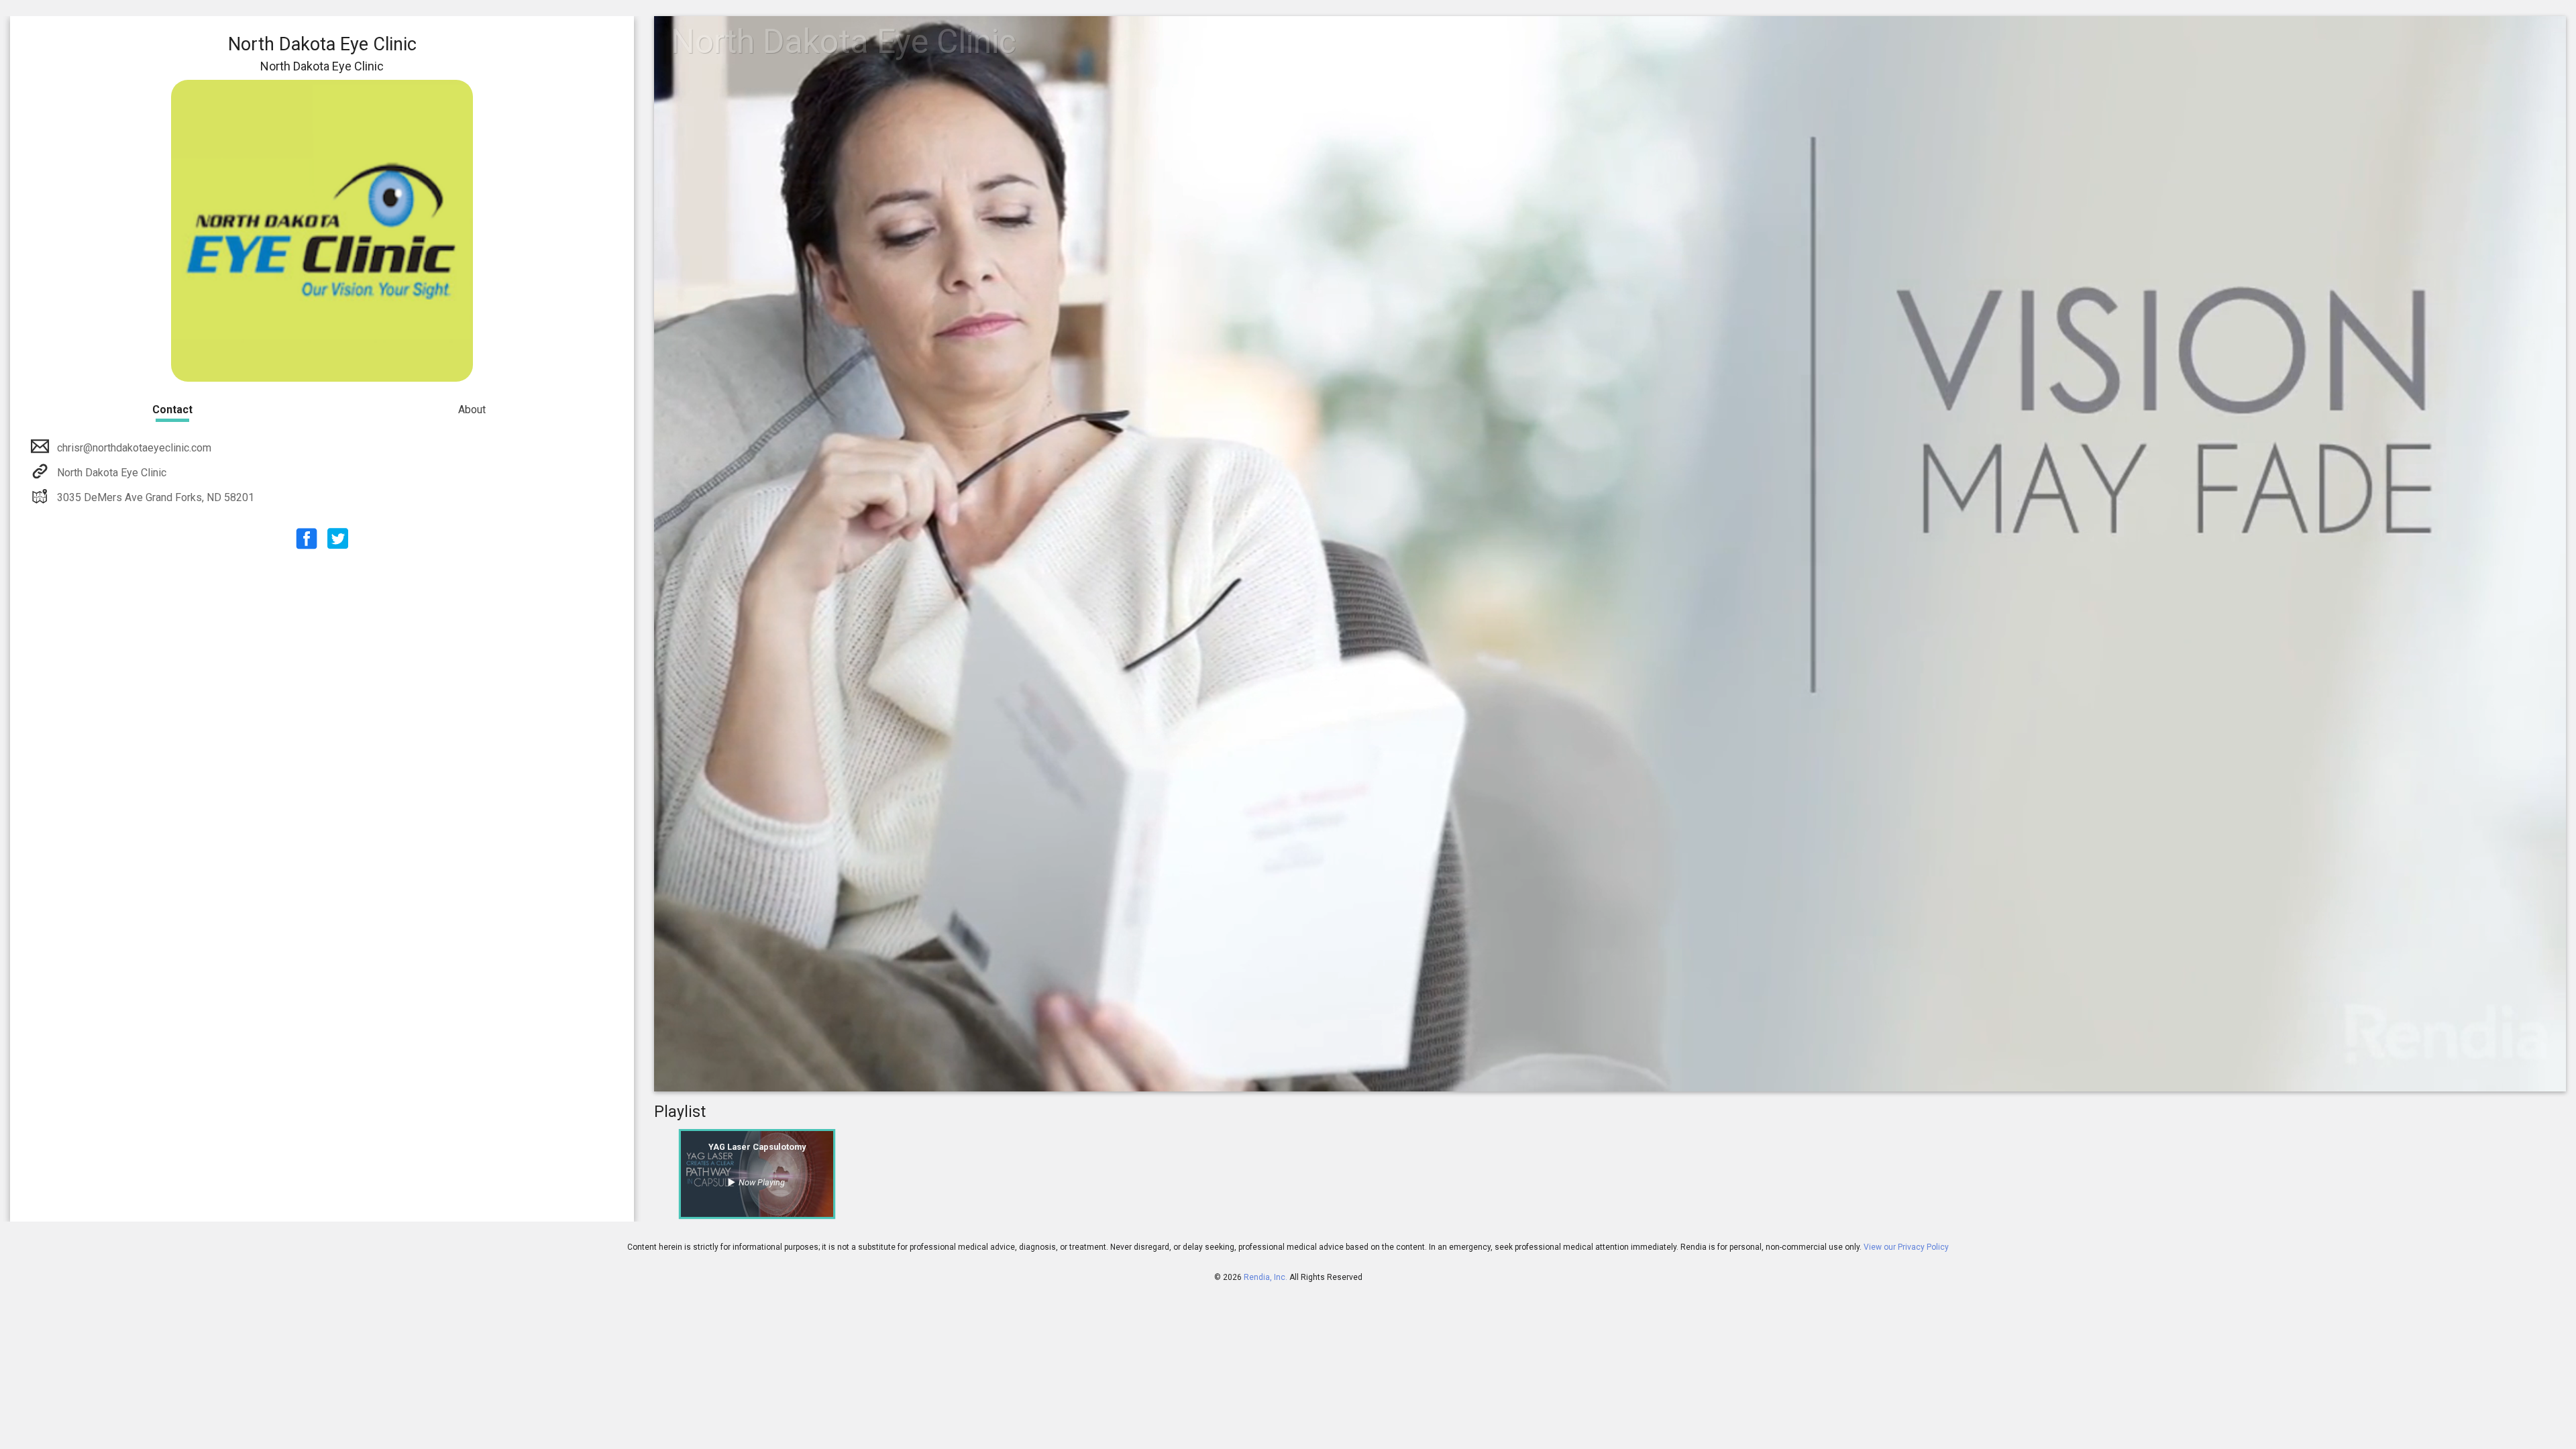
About (472, 410)
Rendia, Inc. (1266, 1277)
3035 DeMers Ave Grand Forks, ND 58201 (156, 497)
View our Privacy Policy (1906, 1247)
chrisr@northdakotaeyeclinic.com (134, 448)
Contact (172, 410)
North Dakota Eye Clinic (112, 473)
